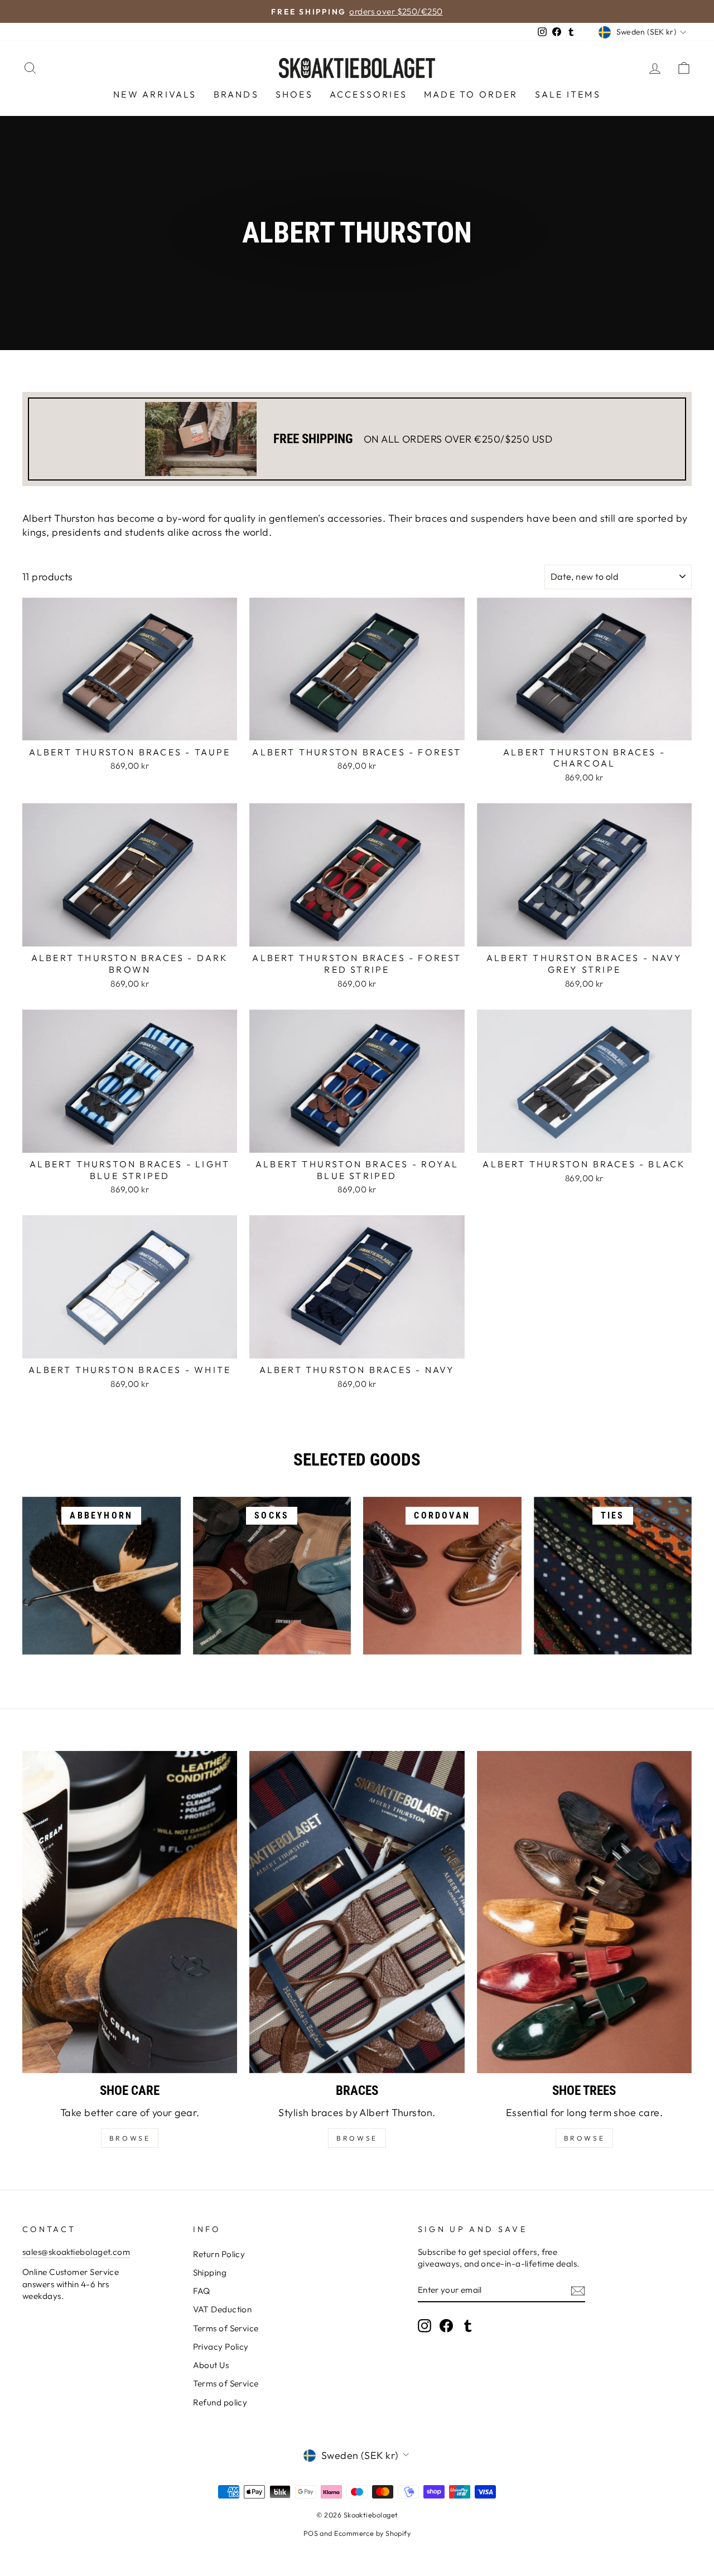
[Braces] (357, 1912)
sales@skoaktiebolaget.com (76, 2252)
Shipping (210, 2272)
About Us (211, 2365)
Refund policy (220, 2402)
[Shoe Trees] (584, 1912)
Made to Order (471, 94)
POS (311, 2533)
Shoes (294, 94)
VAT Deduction (223, 2309)
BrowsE (130, 2138)
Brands (236, 94)
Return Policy (219, 2254)
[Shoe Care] (130, 1912)
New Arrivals (155, 94)
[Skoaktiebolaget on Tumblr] (468, 2326)
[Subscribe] (578, 2290)
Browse (357, 2138)
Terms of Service (226, 2328)
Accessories (368, 94)
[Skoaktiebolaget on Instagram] (424, 2326)
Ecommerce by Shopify (372, 2533)
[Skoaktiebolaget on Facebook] (446, 2326)
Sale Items (568, 94)
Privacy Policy (221, 2347)
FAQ (202, 2291)
